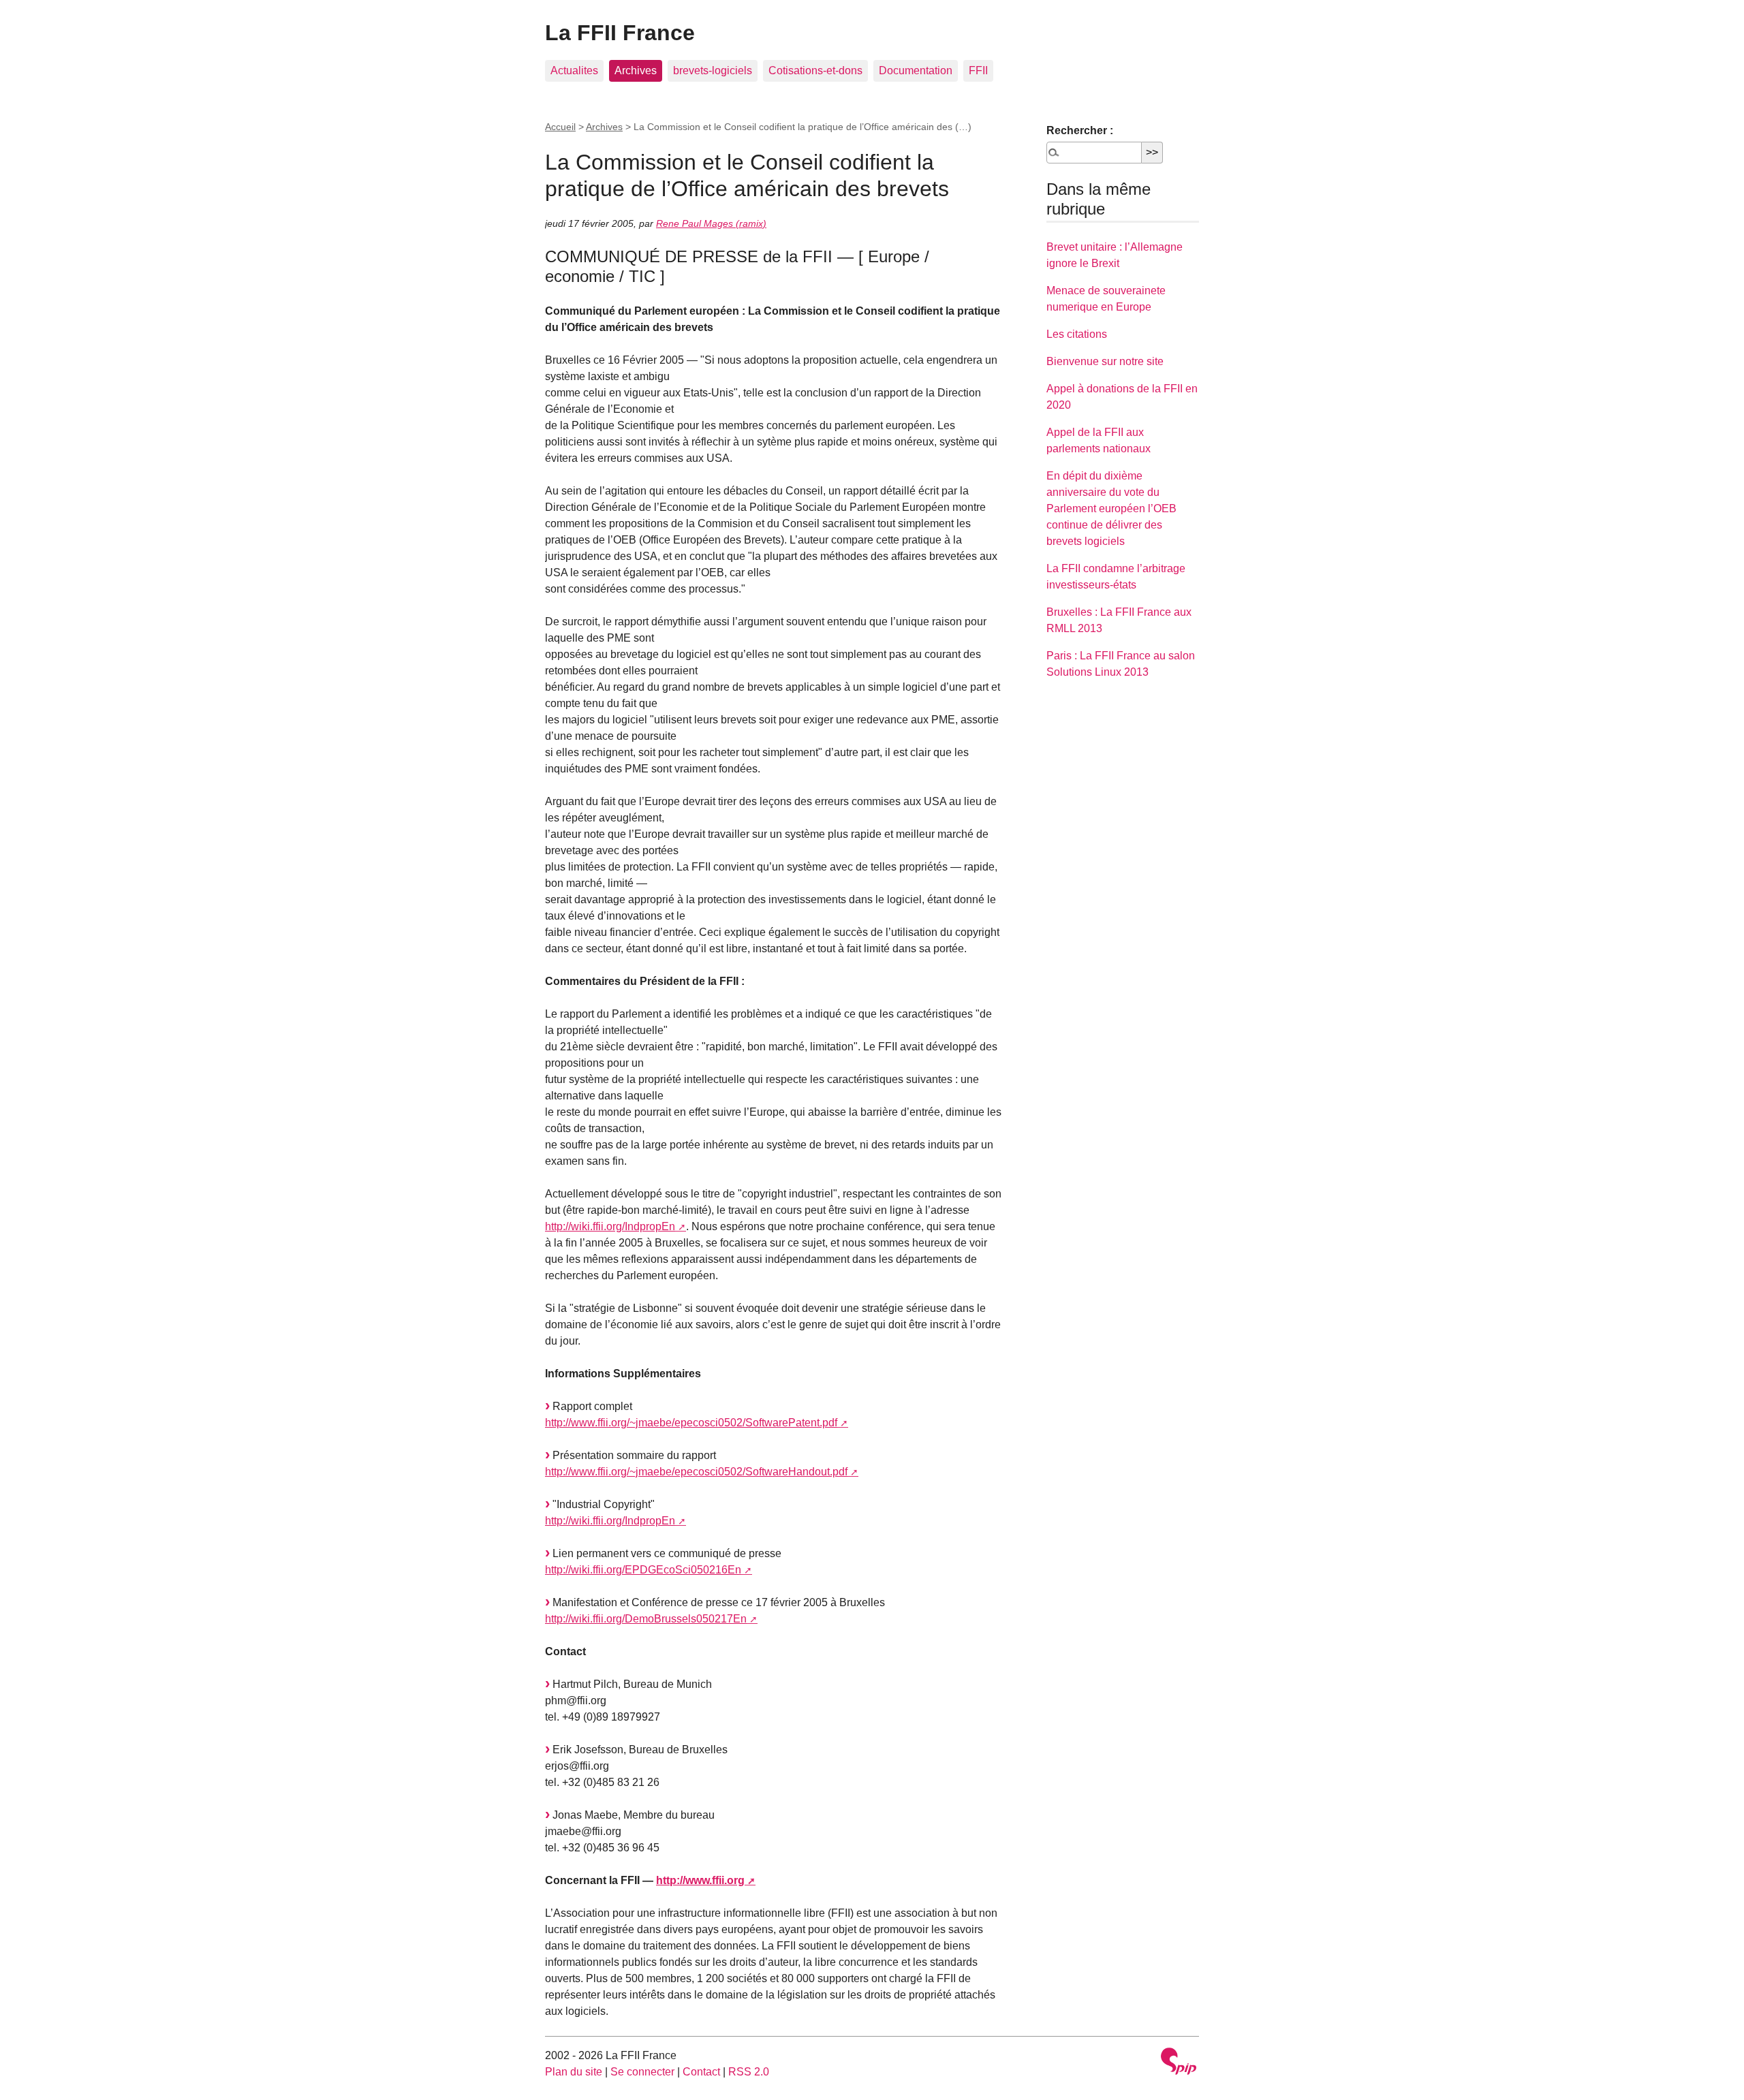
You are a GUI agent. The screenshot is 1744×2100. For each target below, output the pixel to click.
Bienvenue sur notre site (1105, 361)
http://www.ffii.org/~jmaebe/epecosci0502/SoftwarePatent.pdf (691, 1423)
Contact (701, 2072)
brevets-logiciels (713, 70)
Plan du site (574, 2072)
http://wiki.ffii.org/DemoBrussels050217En (646, 1619)
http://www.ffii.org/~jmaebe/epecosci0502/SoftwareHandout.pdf (696, 1472)
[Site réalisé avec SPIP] (1179, 2063)
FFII (978, 70)
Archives (636, 70)
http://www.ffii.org (700, 1880)
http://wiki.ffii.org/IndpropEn (610, 1226)
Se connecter (642, 2072)
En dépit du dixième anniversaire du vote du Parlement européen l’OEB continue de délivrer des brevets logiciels (1111, 508)
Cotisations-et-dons (815, 70)
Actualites (574, 70)
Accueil (560, 127)
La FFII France (620, 33)
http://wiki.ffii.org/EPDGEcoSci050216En (643, 1570)
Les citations (1077, 334)
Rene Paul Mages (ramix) (711, 223)
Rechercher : (1080, 130)
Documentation (916, 70)
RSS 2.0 (749, 2072)
